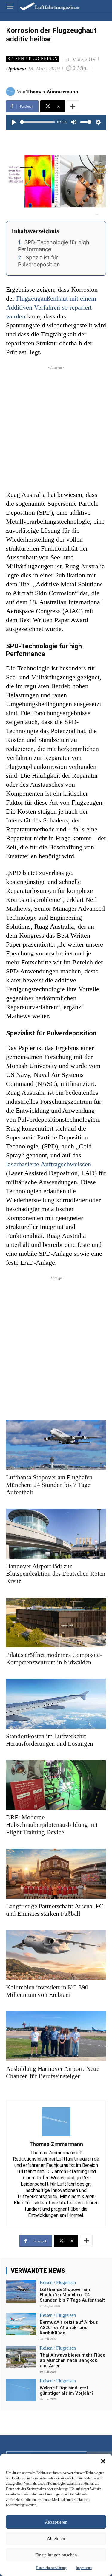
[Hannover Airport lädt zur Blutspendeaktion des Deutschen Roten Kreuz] (56, 1534)
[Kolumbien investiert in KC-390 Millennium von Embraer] (56, 1955)
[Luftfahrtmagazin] (45, 6)
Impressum (84, 2568)
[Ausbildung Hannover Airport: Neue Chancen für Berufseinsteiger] (56, 2036)
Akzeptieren (56, 2522)
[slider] (37, 122)
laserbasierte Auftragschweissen (49, 1164)
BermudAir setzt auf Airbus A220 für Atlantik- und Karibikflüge (69, 2328)
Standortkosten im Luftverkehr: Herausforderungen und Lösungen (50, 1740)
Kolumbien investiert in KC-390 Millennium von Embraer (47, 1991)
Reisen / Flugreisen (33, 59)
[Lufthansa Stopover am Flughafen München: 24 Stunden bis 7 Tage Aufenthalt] (56, 1445)
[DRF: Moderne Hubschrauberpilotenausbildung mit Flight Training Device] (56, 1785)
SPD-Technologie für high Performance (54, 246)
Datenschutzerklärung (51, 2568)
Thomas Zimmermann (52, 92)
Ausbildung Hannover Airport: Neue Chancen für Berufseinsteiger (53, 2072)
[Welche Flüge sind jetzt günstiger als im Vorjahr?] (21, 2390)
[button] (103, 2461)
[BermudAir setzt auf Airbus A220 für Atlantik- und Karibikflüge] (21, 2324)
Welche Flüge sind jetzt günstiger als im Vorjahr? (67, 2391)
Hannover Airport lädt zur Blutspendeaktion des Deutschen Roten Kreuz (56, 1574)
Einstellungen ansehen (56, 2555)
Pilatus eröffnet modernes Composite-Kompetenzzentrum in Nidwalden (54, 1659)
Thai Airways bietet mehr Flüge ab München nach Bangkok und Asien (72, 2360)
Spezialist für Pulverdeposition (39, 261)
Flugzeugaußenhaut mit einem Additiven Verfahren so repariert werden (51, 307)
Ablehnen (56, 2538)
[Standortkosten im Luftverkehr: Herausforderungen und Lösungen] (56, 1704)
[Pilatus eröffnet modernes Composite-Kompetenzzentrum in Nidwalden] (56, 1623)
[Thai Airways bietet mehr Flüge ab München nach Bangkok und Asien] (21, 2357)
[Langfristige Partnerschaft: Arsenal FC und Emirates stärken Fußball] (56, 1874)
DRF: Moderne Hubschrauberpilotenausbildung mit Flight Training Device (52, 1825)
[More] (73, 106)
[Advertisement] (56, 427)
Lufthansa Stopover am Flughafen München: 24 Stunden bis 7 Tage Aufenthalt (49, 1485)
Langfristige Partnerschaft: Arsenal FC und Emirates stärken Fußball (55, 1910)
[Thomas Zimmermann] (11, 92)
